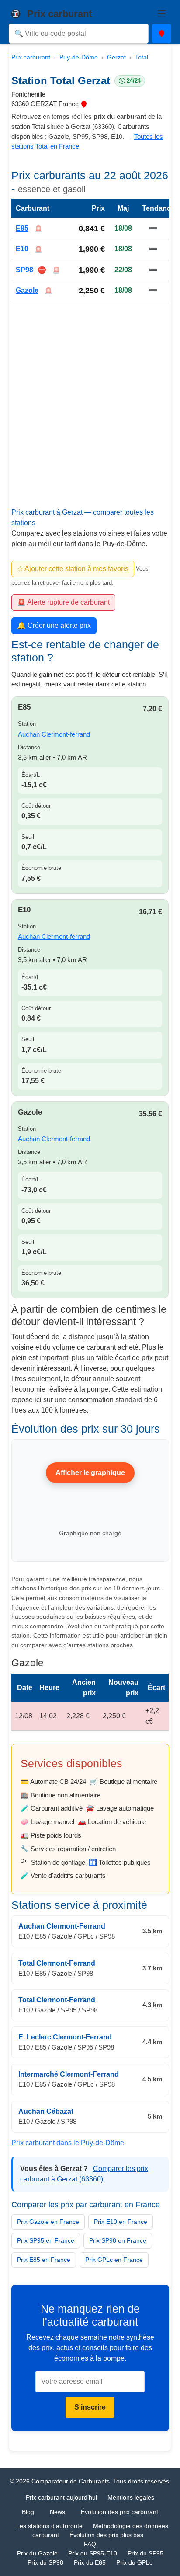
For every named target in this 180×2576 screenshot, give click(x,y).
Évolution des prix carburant (119, 2512)
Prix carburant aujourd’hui (61, 2497)
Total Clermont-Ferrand (57, 1963)
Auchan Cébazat (46, 2111)
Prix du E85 (90, 2562)
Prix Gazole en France (48, 2222)
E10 (22, 249)
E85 (22, 228)
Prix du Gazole (37, 2553)
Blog (28, 2512)
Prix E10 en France (121, 2222)
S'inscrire (90, 2407)
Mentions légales (131, 2497)
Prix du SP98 (45, 2562)
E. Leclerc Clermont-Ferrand (65, 2037)
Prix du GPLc (134, 2562)
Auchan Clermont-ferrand (54, 734)
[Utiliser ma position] (162, 34)
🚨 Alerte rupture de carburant (63, 602)
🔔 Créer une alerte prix (54, 625)
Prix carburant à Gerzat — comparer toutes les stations (83, 518)
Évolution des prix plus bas (106, 2535)
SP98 (24, 270)
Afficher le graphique (90, 1473)
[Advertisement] (90, 415)
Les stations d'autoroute (49, 2526)
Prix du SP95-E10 (93, 2553)
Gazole (27, 290)
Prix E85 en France (44, 2260)
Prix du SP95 (145, 2553)
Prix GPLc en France (114, 2260)
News (57, 2512)
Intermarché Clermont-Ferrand (69, 2074)
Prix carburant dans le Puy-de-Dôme (68, 2142)
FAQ (90, 2544)
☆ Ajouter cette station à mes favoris (73, 569)
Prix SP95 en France (46, 2240)
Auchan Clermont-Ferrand (62, 1926)
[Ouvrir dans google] (84, 104)
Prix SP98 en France (118, 2240)
